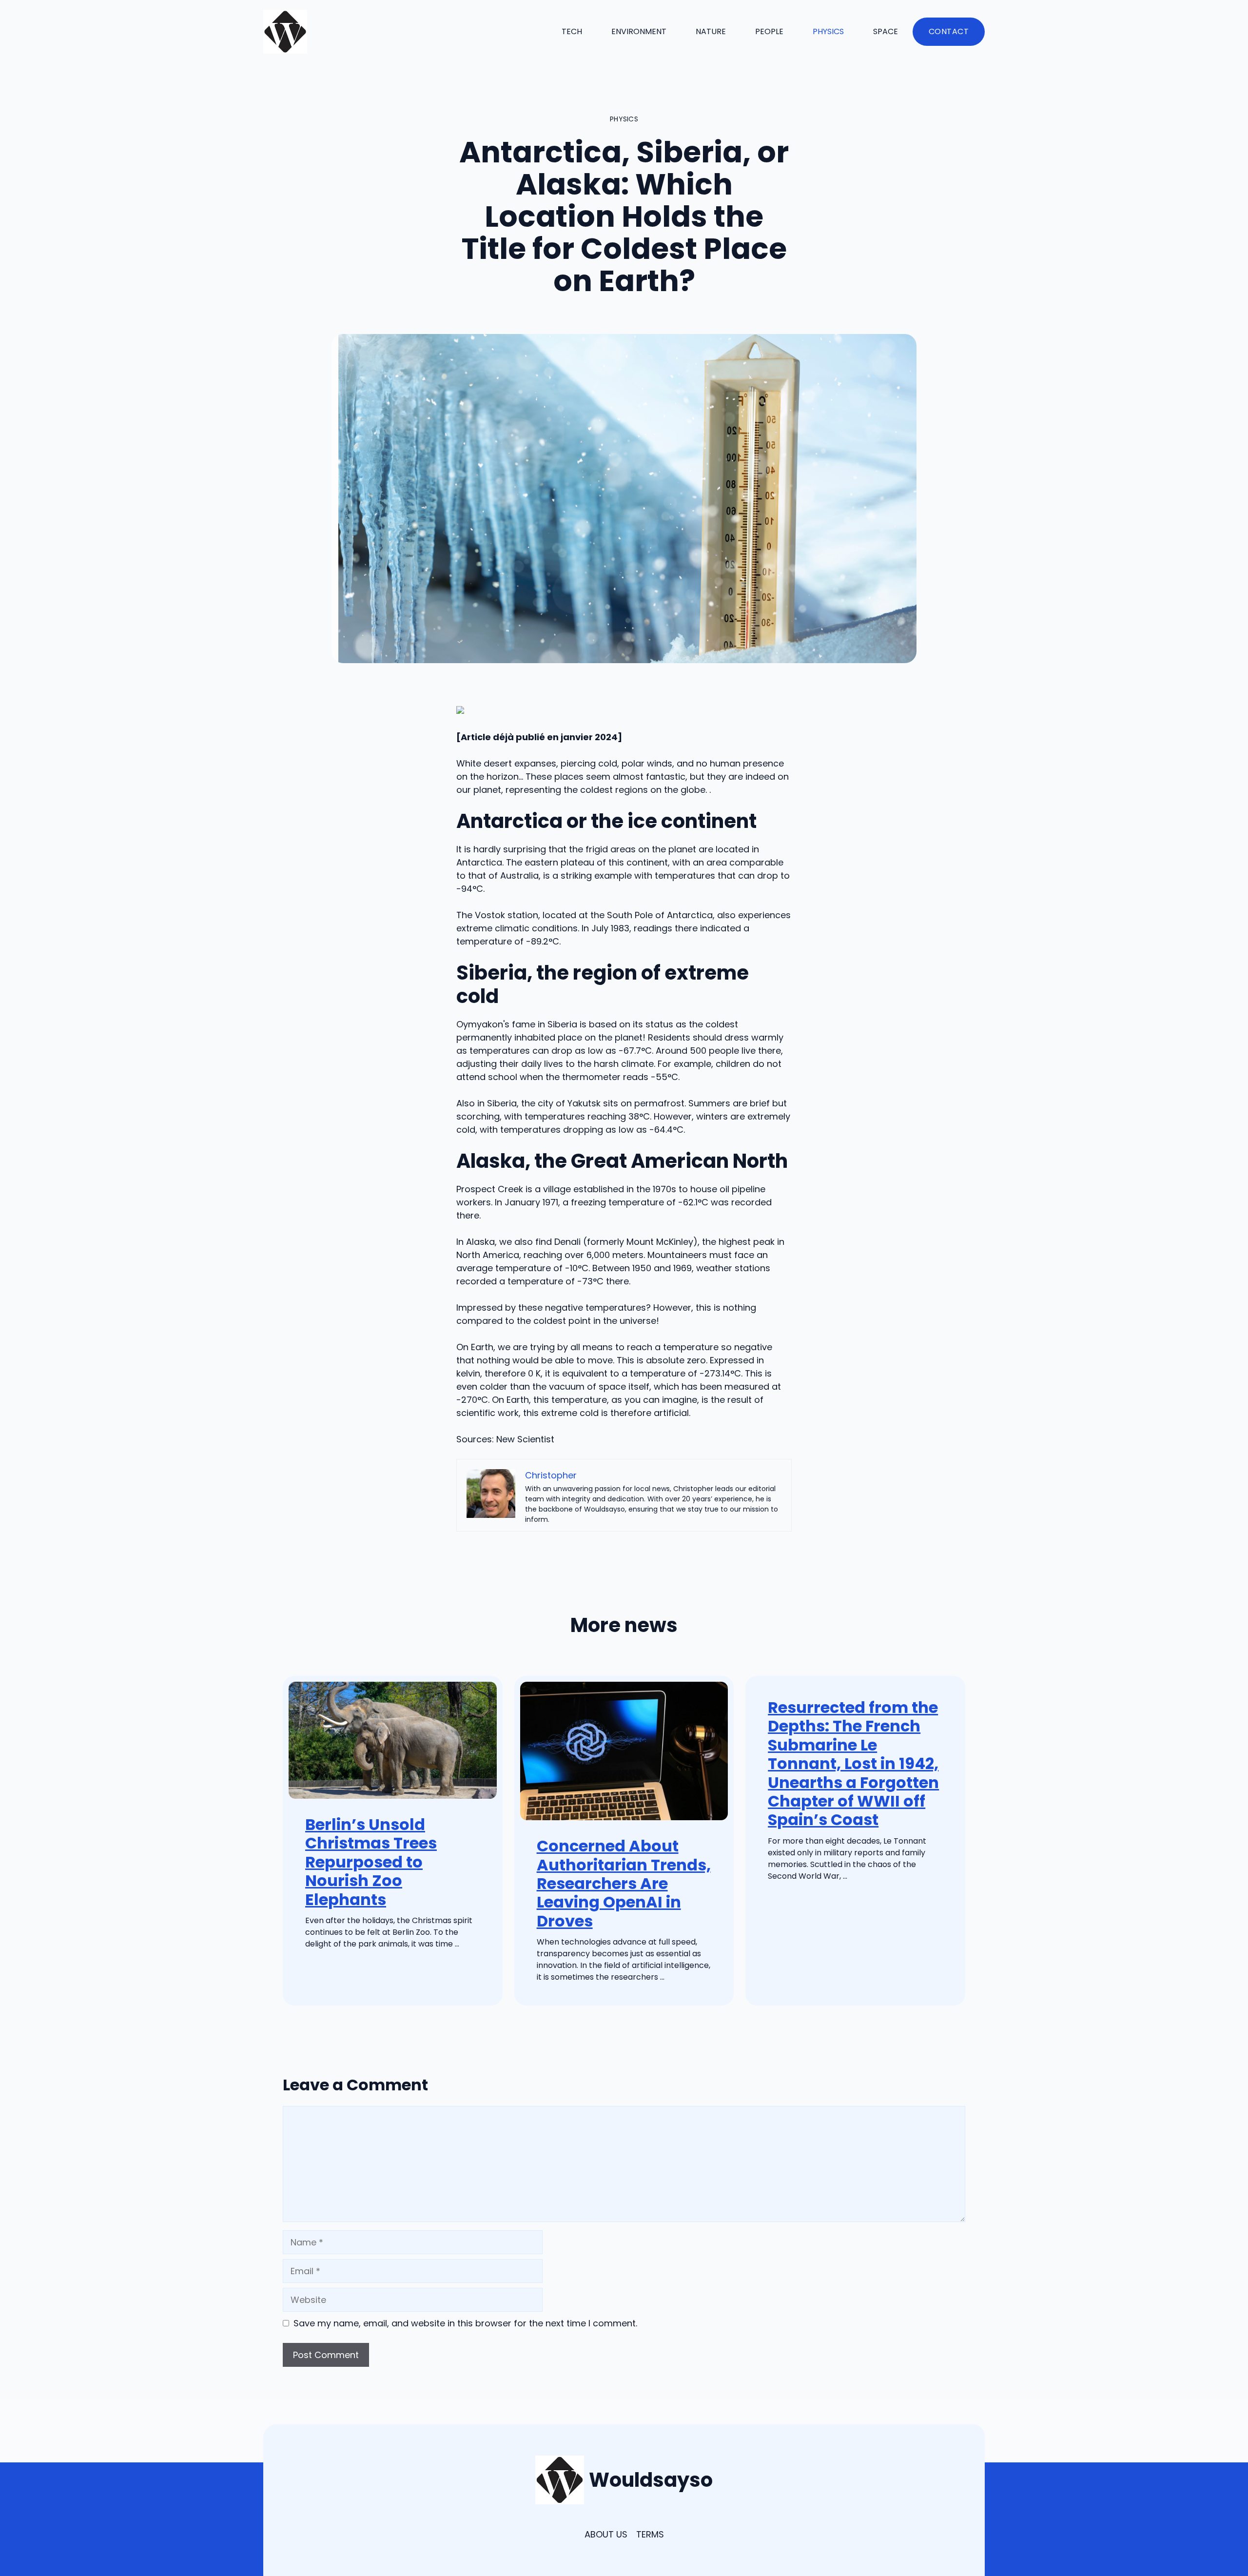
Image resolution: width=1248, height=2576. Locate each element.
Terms (650, 2534)
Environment (639, 31)
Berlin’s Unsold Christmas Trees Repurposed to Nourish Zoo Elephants (371, 1862)
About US (606, 2534)
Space (886, 31)
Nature (711, 31)
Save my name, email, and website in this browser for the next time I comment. (465, 2323)
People (769, 31)
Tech (572, 31)
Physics (828, 31)
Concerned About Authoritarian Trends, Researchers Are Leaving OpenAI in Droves (624, 1883)
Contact (949, 31)
